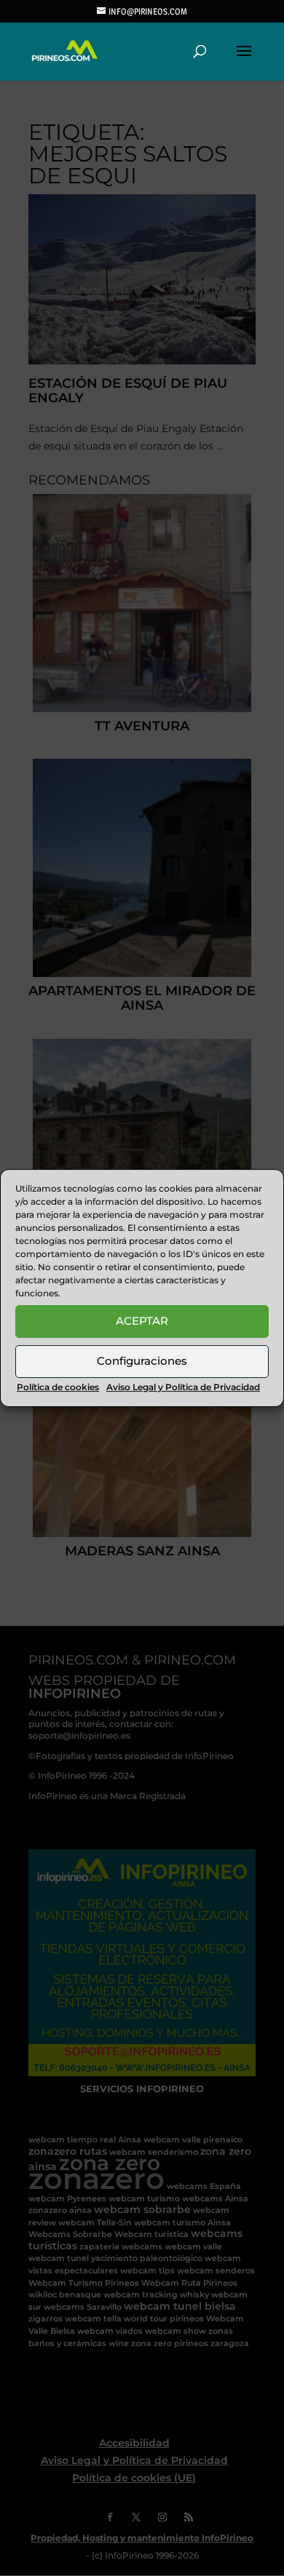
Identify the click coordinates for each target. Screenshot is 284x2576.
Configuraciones (142, 1361)
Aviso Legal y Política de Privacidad (183, 1387)
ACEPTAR (142, 1321)
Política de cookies (58, 1387)
